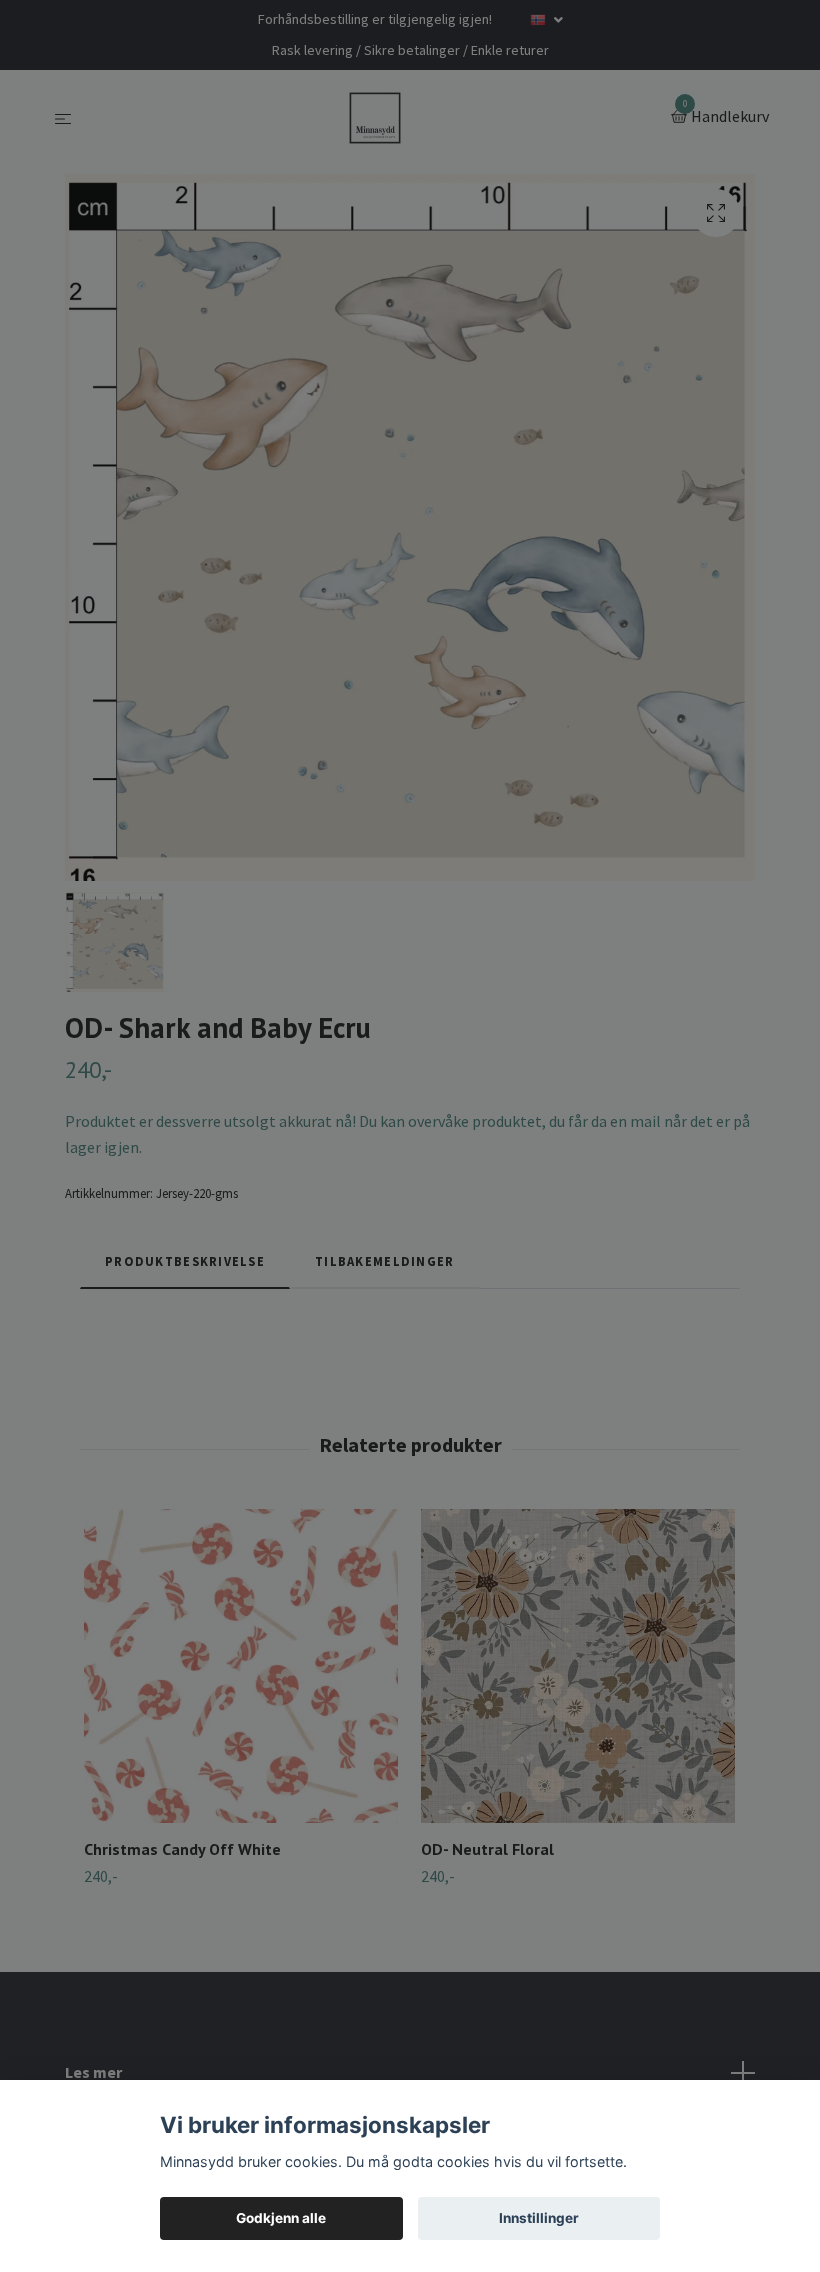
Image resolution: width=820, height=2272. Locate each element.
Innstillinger (539, 2218)
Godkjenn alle (281, 2218)
